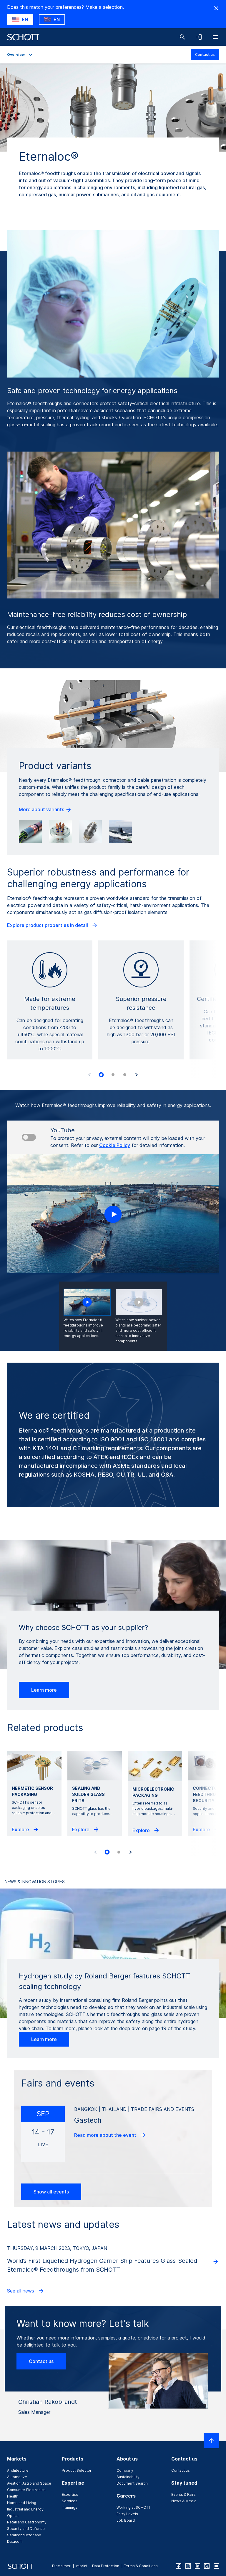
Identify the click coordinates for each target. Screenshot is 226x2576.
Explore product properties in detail (48, 925)
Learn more (44, 1690)
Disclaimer (61, 2566)
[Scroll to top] (211, 2441)
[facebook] (179, 2566)
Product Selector (77, 2470)
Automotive (17, 2477)
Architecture (18, 2470)
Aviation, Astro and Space (29, 2483)
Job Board (126, 2520)
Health (13, 2496)
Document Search (132, 2483)
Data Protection (106, 2566)
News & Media (184, 2501)
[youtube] (216, 2566)
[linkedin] (197, 2566)
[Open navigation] (215, 37)
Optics (13, 2516)
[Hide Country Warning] (216, 8)
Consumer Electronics (26, 2490)
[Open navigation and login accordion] (199, 37)
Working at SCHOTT (133, 2507)
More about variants (42, 809)
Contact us (205, 54)
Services (70, 2501)
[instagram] (188, 2566)
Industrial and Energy (25, 2509)
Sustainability (128, 2477)
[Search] (182, 37)
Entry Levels (127, 2514)
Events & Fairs (183, 2494)
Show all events (51, 2192)
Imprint (81, 2566)
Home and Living (22, 2503)
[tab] (101, 1075)
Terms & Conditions (141, 2566)
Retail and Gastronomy (27, 2522)
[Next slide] (137, 1075)
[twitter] (207, 2566)
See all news (21, 2291)
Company (125, 2470)
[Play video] (113, 1214)
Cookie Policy (115, 1145)
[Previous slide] (89, 1075)
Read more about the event (106, 2135)
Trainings (70, 2507)
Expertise (70, 2494)
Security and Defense (26, 2529)
